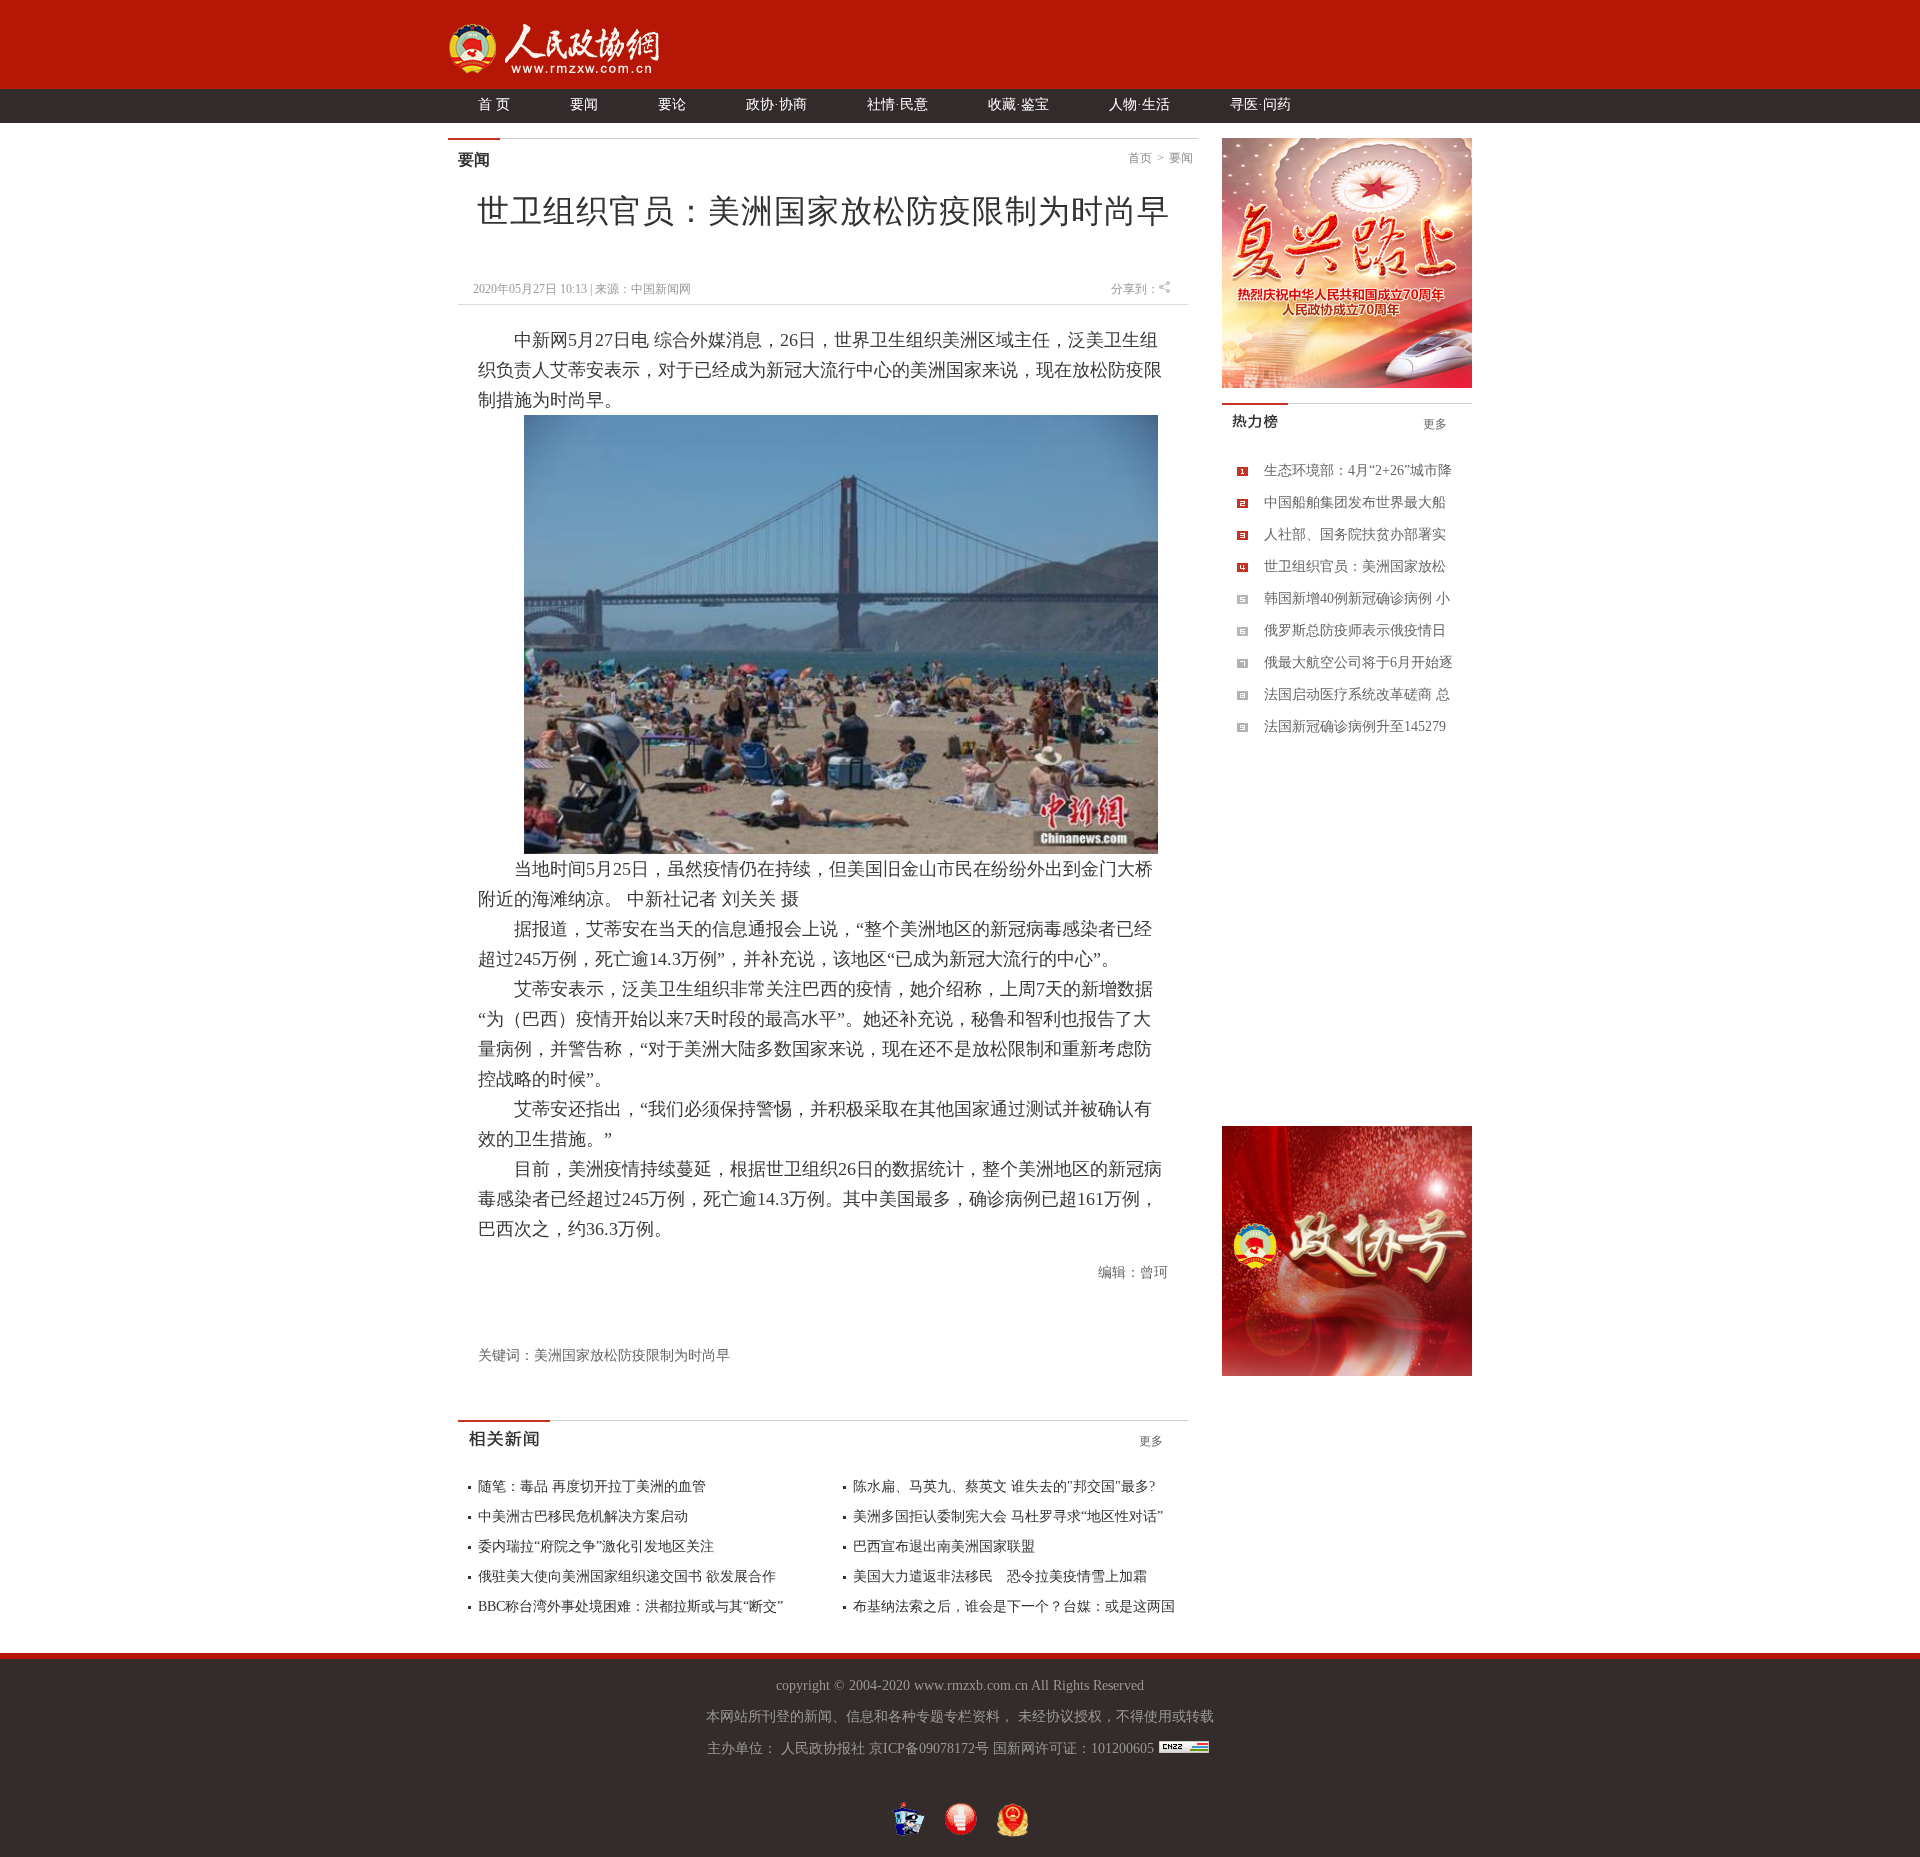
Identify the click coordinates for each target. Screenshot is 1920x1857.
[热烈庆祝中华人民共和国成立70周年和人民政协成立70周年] (1347, 384)
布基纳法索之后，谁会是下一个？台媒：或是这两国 (1014, 1606)
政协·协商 (776, 104)
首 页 (494, 104)
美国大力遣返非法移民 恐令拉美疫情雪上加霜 (1000, 1576)
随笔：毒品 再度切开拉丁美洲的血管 (592, 1486)
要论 (672, 104)
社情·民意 (897, 104)
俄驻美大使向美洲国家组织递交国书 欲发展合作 (627, 1576)
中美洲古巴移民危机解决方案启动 (583, 1516)
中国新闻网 (661, 289)
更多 (1151, 1441)
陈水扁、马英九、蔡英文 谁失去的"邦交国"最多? (1004, 1486)
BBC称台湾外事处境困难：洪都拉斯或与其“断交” (630, 1606)
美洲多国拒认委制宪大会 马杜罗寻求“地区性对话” (1008, 1516)
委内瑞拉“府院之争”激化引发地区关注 (596, 1546)
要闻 (584, 104)
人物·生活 (1139, 104)
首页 (1140, 158)
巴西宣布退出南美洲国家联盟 (944, 1546)
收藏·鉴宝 (1018, 104)
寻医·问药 (1260, 104)
